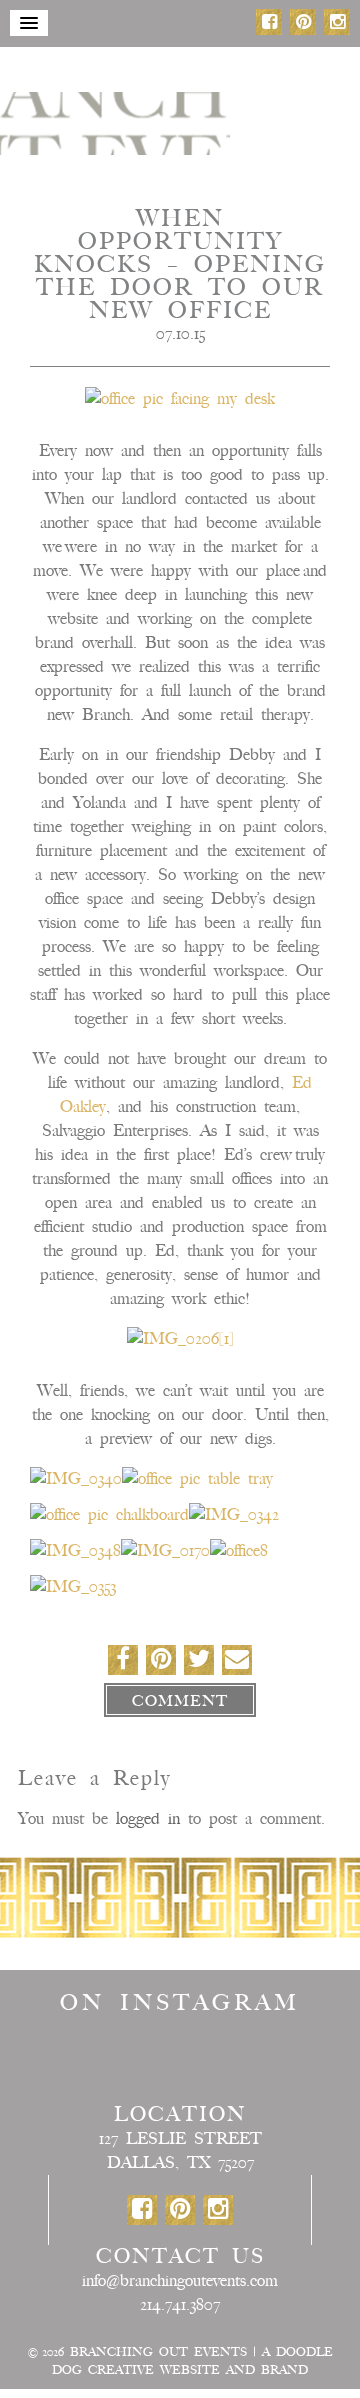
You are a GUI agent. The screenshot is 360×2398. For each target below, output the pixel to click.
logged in (148, 1818)
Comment (180, 1701)
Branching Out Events (158, 2352)
